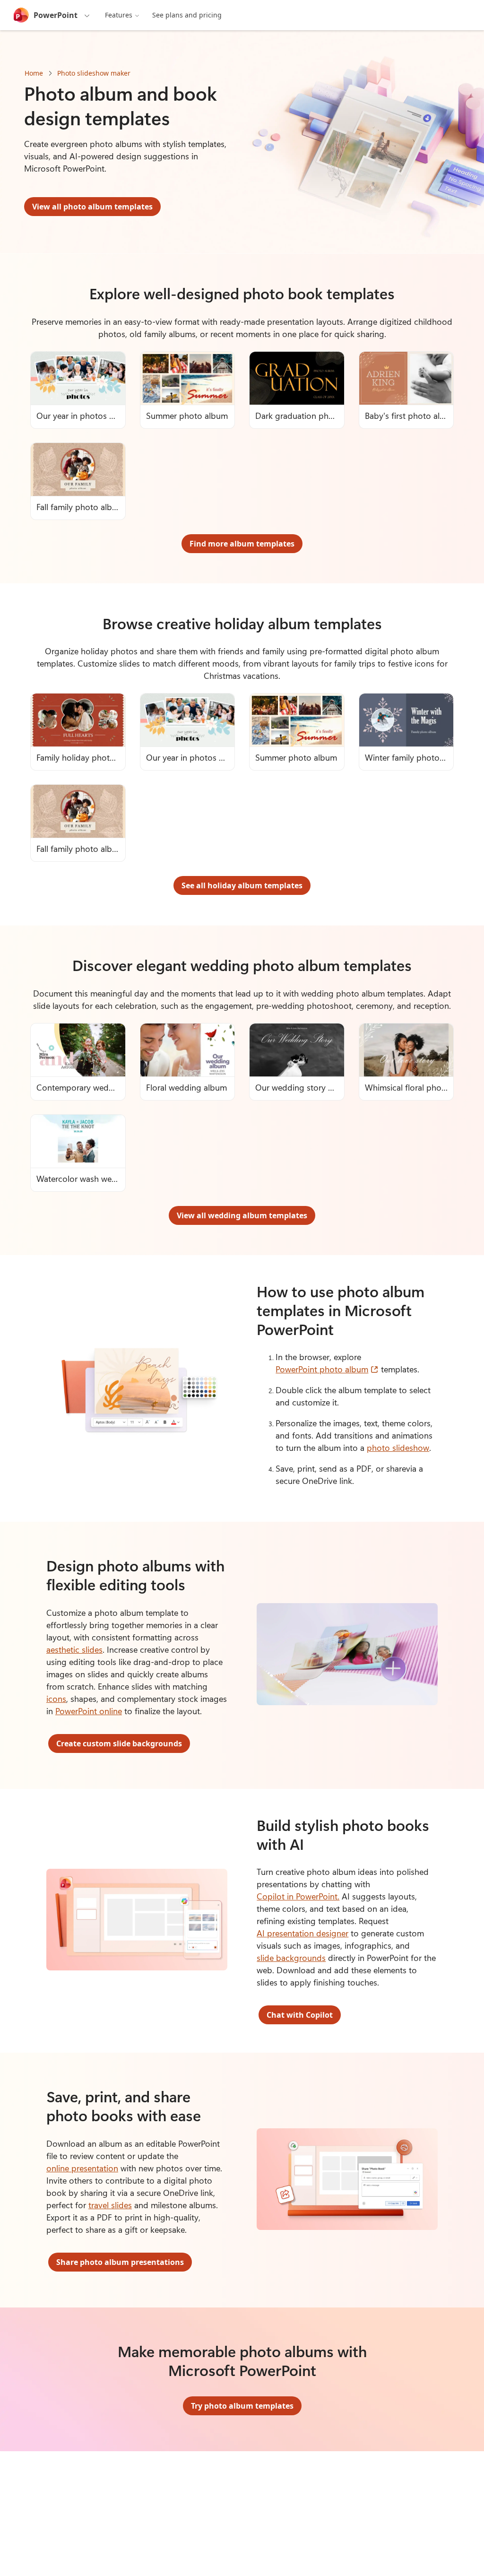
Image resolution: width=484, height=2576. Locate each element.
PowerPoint (56, 15)
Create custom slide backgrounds (119, 1743)
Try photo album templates (242, 2406)
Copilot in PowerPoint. (298, 1896)
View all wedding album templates (242, 1215)
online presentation (82, 2168)
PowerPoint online (89, 1711)
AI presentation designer (302, 1933)
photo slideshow (398, 1448)
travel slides (110, 2205)
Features (119, 15)
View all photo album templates (92, 207)
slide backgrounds (291, 1958)
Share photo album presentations (120, 2262)
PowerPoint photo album (327, 1369)
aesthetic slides (74, 1649)
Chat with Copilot (300, 2015)
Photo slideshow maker (94, 73)
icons (56, 1699)
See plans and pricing (187, 15)
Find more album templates (242, 544)
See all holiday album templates (242, 885)
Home (34, 73)
